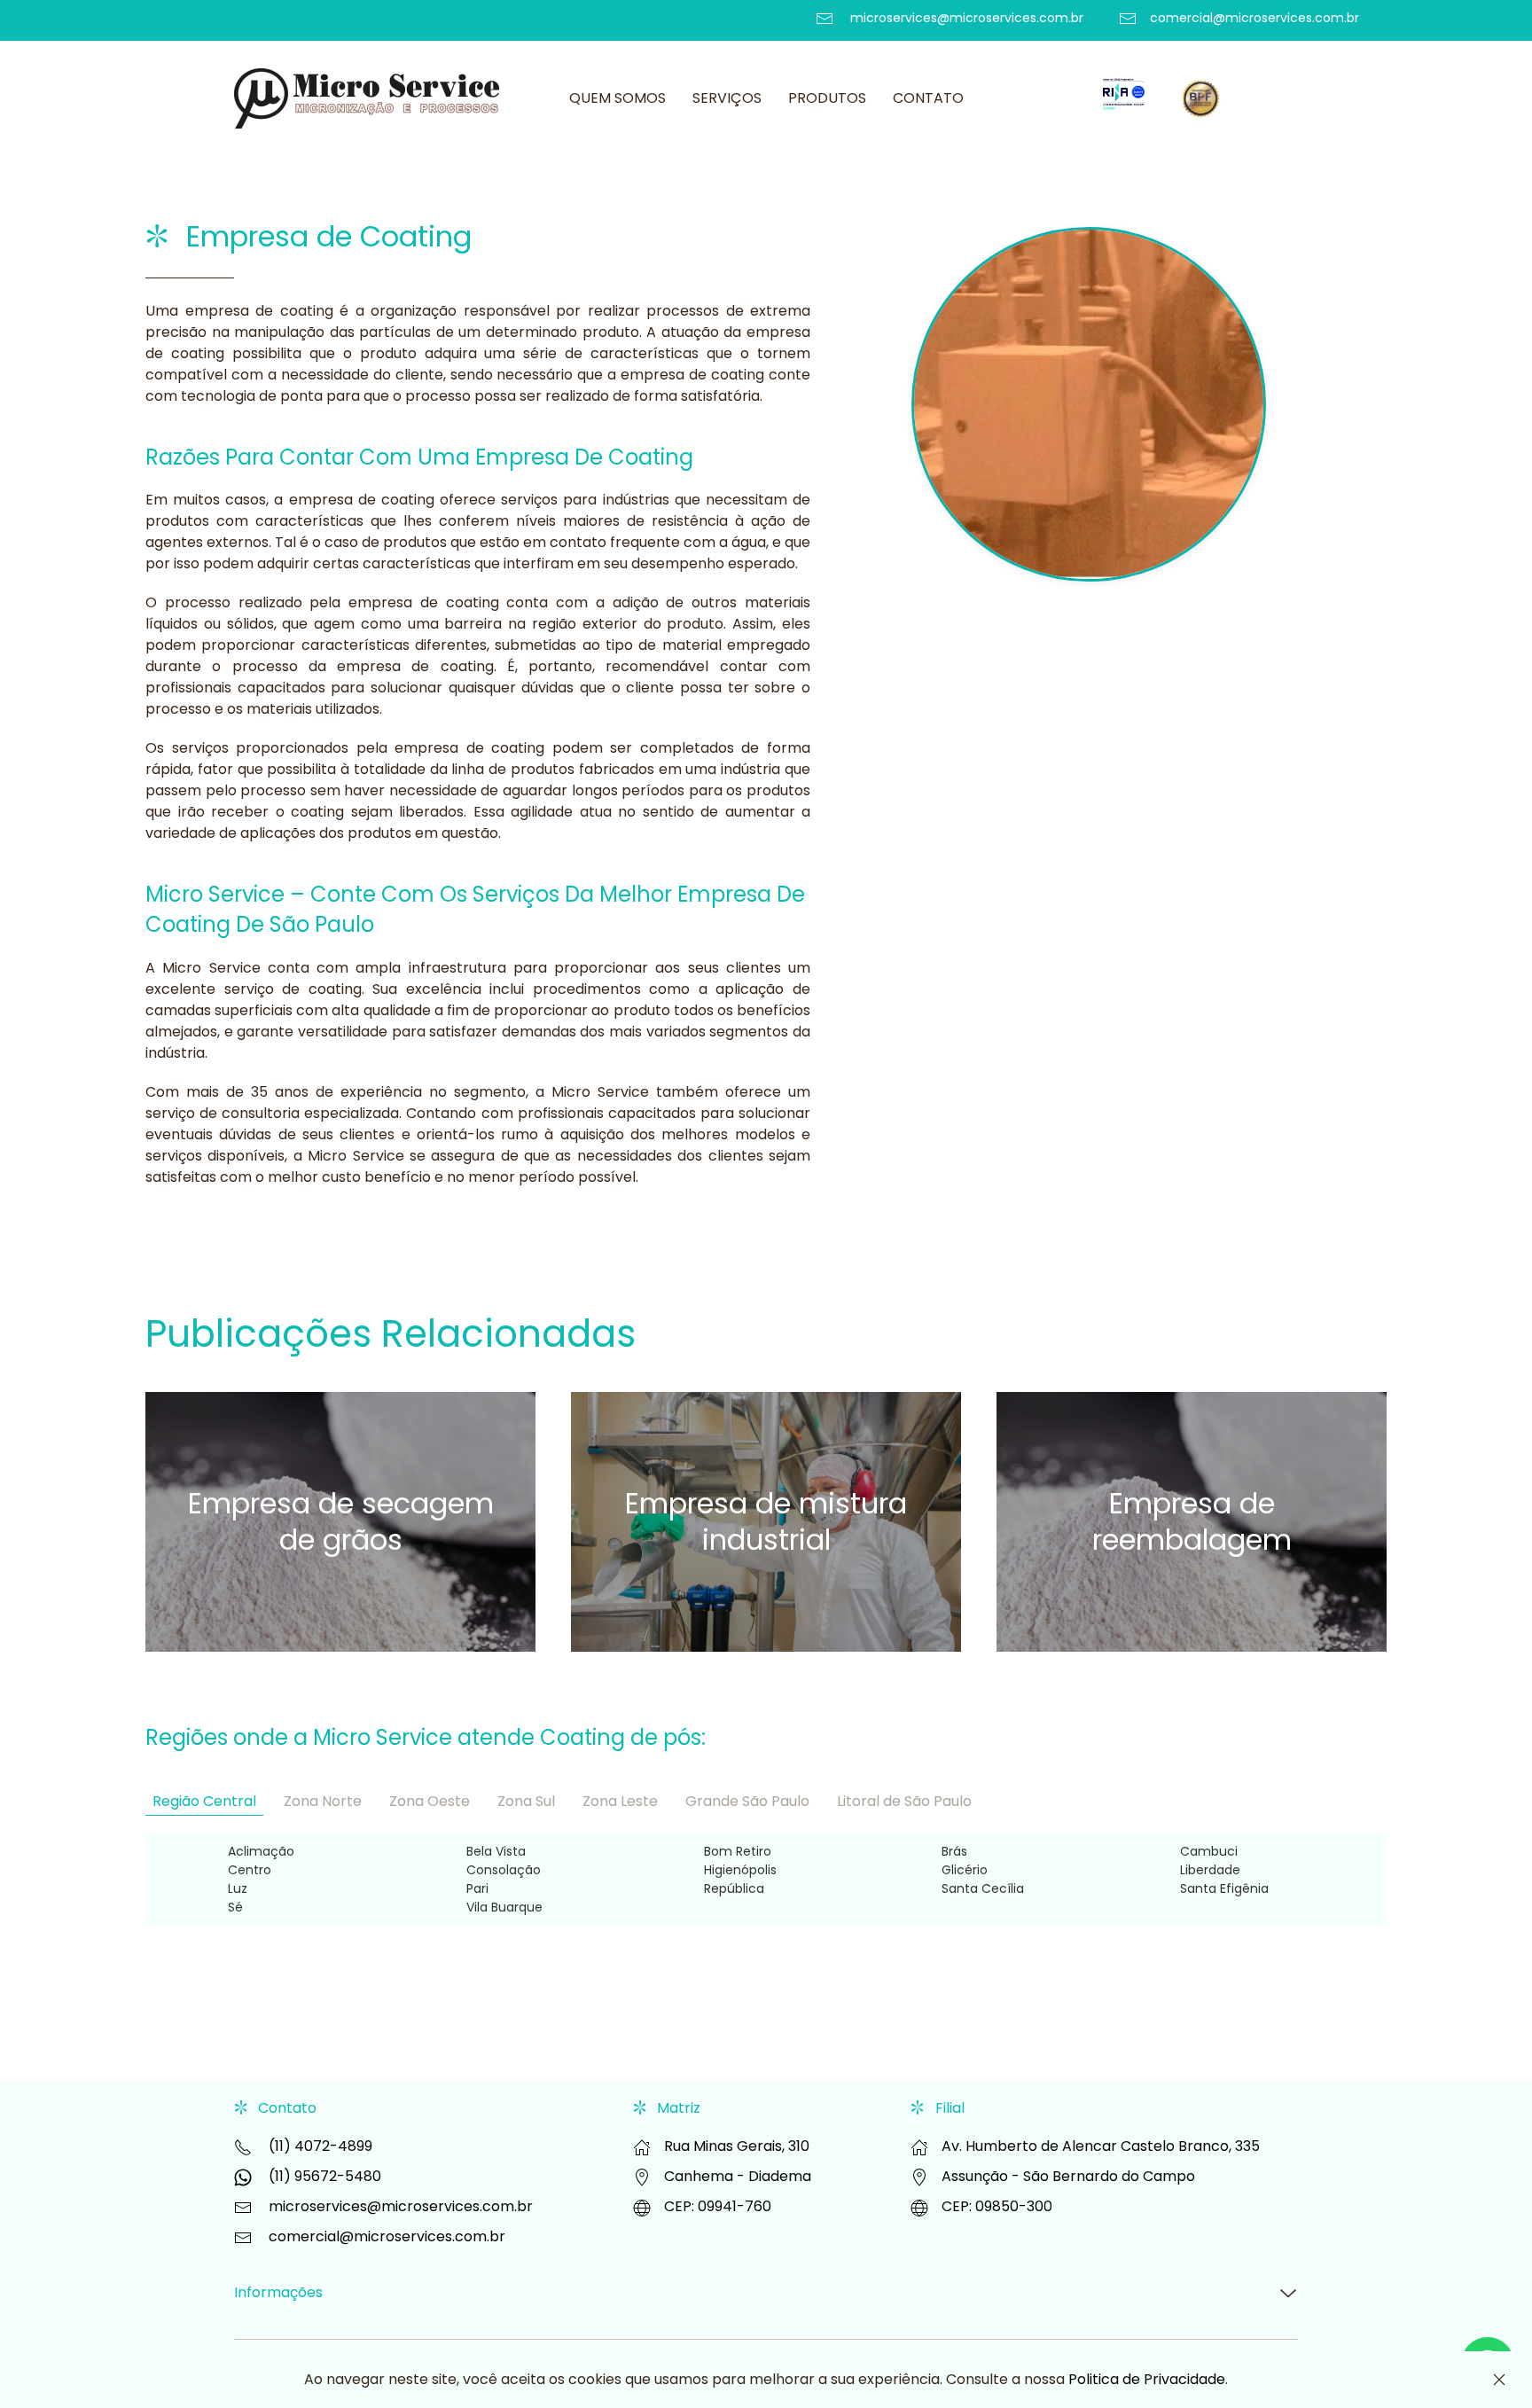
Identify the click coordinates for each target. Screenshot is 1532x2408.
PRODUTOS (827, 98)
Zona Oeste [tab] (430, 1801)
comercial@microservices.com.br (387, 2236)
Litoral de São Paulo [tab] (904, 1801)
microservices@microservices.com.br (401, 2206)
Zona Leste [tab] (620, 1801)
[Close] (1499, 2380)
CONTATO (928, 98)
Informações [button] (278, 2293)
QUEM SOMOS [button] (617, 98)
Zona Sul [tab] (526, 1801)
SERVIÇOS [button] (727, 98)
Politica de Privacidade (1147, 2379)
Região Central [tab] (204, 1801)
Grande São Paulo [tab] (747, 1801)
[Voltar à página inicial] (370, 98)
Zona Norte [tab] (323, 1801)
